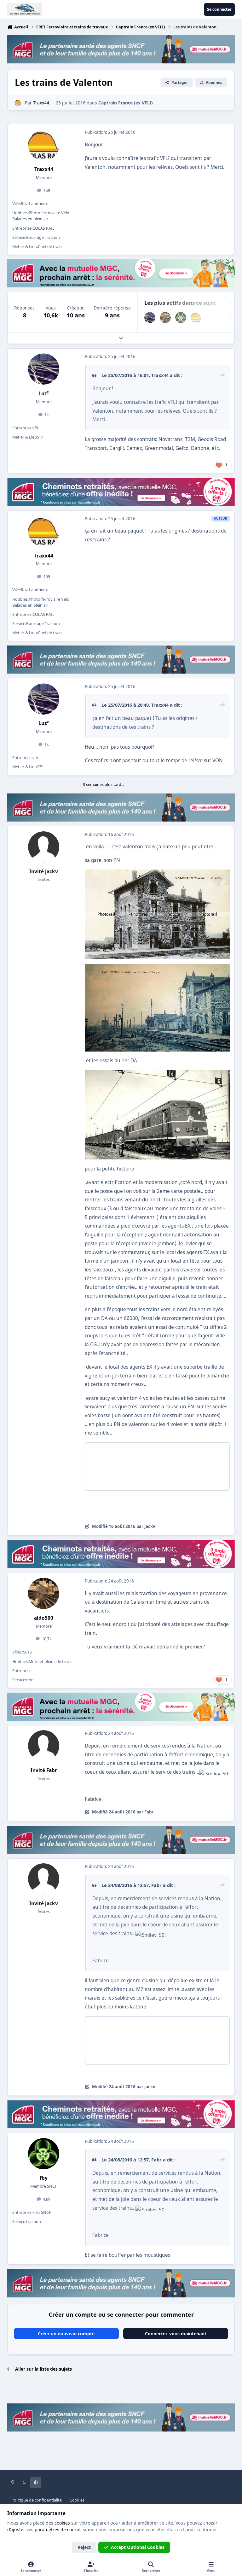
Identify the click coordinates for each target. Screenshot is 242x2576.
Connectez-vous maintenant (176, 2334)
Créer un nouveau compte (66, 2334)
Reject (84, 2547)
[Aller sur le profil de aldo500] (165, 318)
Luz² (44, 394)
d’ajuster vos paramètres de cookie (44, 2529)
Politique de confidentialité (37, 2500)
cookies (62, 2523)
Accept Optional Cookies (138, 2547)
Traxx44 (44, 169)
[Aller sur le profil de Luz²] (150, 318)
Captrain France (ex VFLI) (126, 103)
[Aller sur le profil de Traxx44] (18, 103)
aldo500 (44, 1618)
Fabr (156, 1885)
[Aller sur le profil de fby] (181, 318)
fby (44, 2178)
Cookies (77, 2500)
